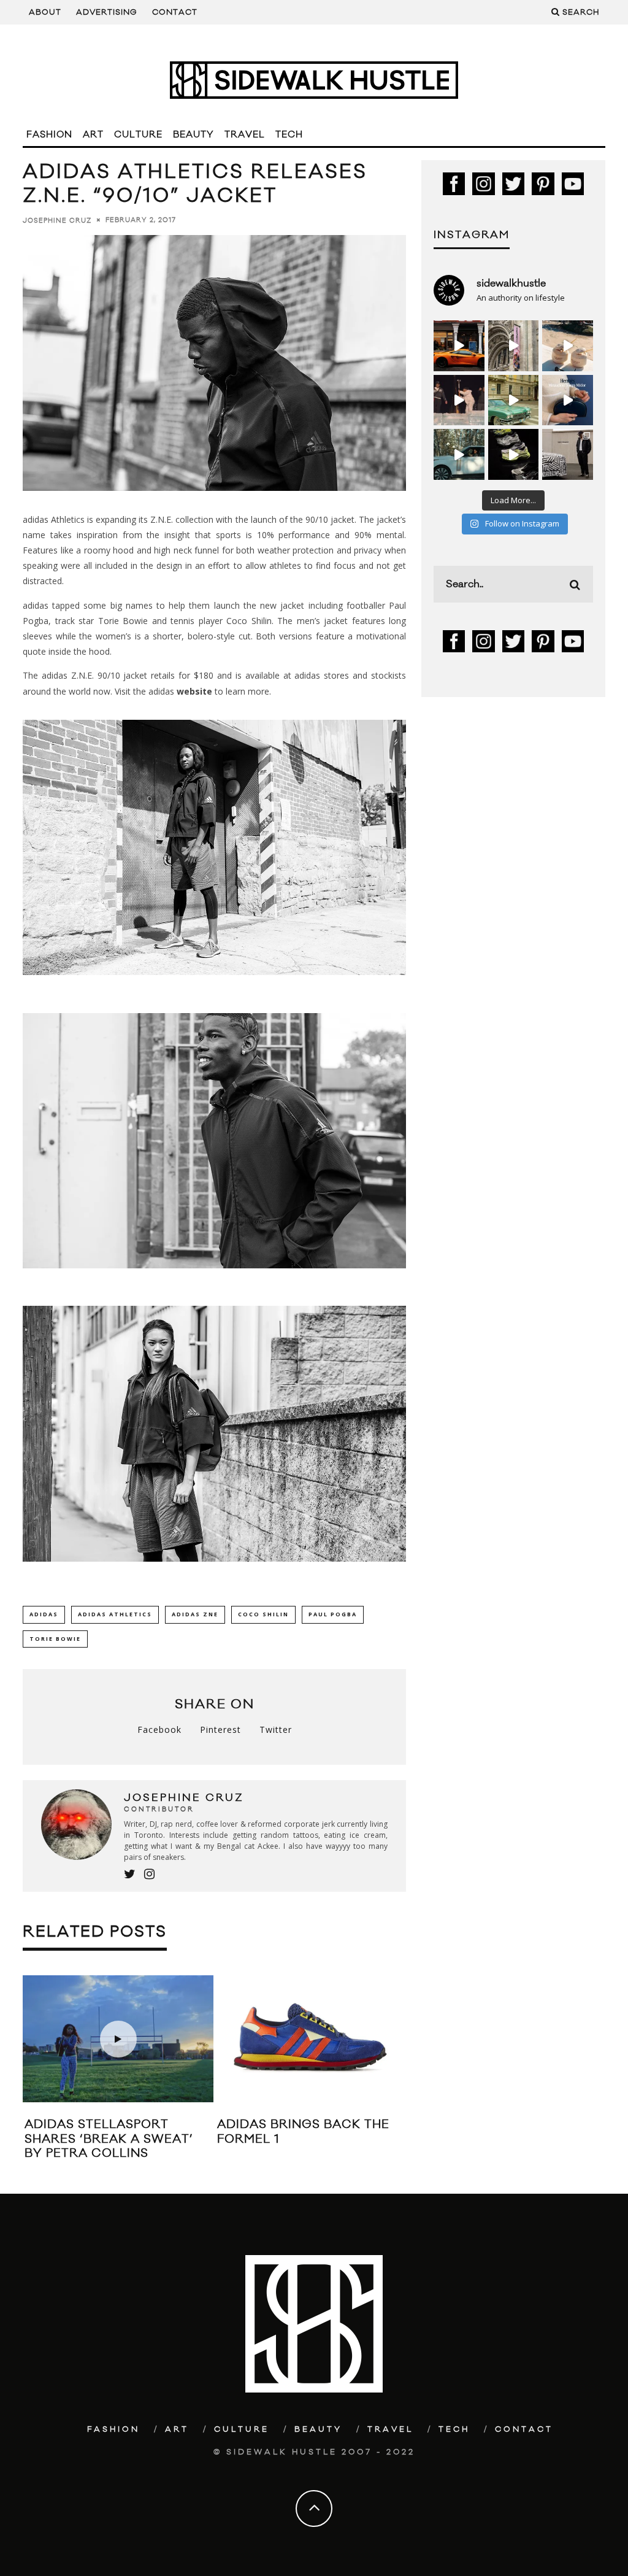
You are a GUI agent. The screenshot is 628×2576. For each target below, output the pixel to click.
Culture (138, 135)
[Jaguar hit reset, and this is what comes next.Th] (568, 454)
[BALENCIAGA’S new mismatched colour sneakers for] (514, 454)
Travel (245, 135)
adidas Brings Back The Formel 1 (303, 2131)
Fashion (49, 135)
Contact (175, 12)
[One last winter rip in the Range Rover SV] (459, 454)
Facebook (159, 1730)
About (45, 12)
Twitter (276, 1730)
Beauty (193, 135)
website (194, 691)
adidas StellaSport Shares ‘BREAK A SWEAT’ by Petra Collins (109, 2139)
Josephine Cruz (57, 220)
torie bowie (55, 1639)
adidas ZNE (195, 1614)
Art (93, 135)
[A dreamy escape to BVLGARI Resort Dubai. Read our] (568, 346)
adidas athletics (115, 1614)
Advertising (107, 12)
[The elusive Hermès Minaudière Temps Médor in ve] (568, 400)
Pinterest (220, 1730)
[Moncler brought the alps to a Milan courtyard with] (514, 400)
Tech (289, 135)
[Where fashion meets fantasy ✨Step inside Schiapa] (514, 346)
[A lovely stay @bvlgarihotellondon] (459, 346)
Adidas (44, 1614)
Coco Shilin (263, 1614)
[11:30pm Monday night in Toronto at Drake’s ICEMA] (459, 400)
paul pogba (333, 1614)
